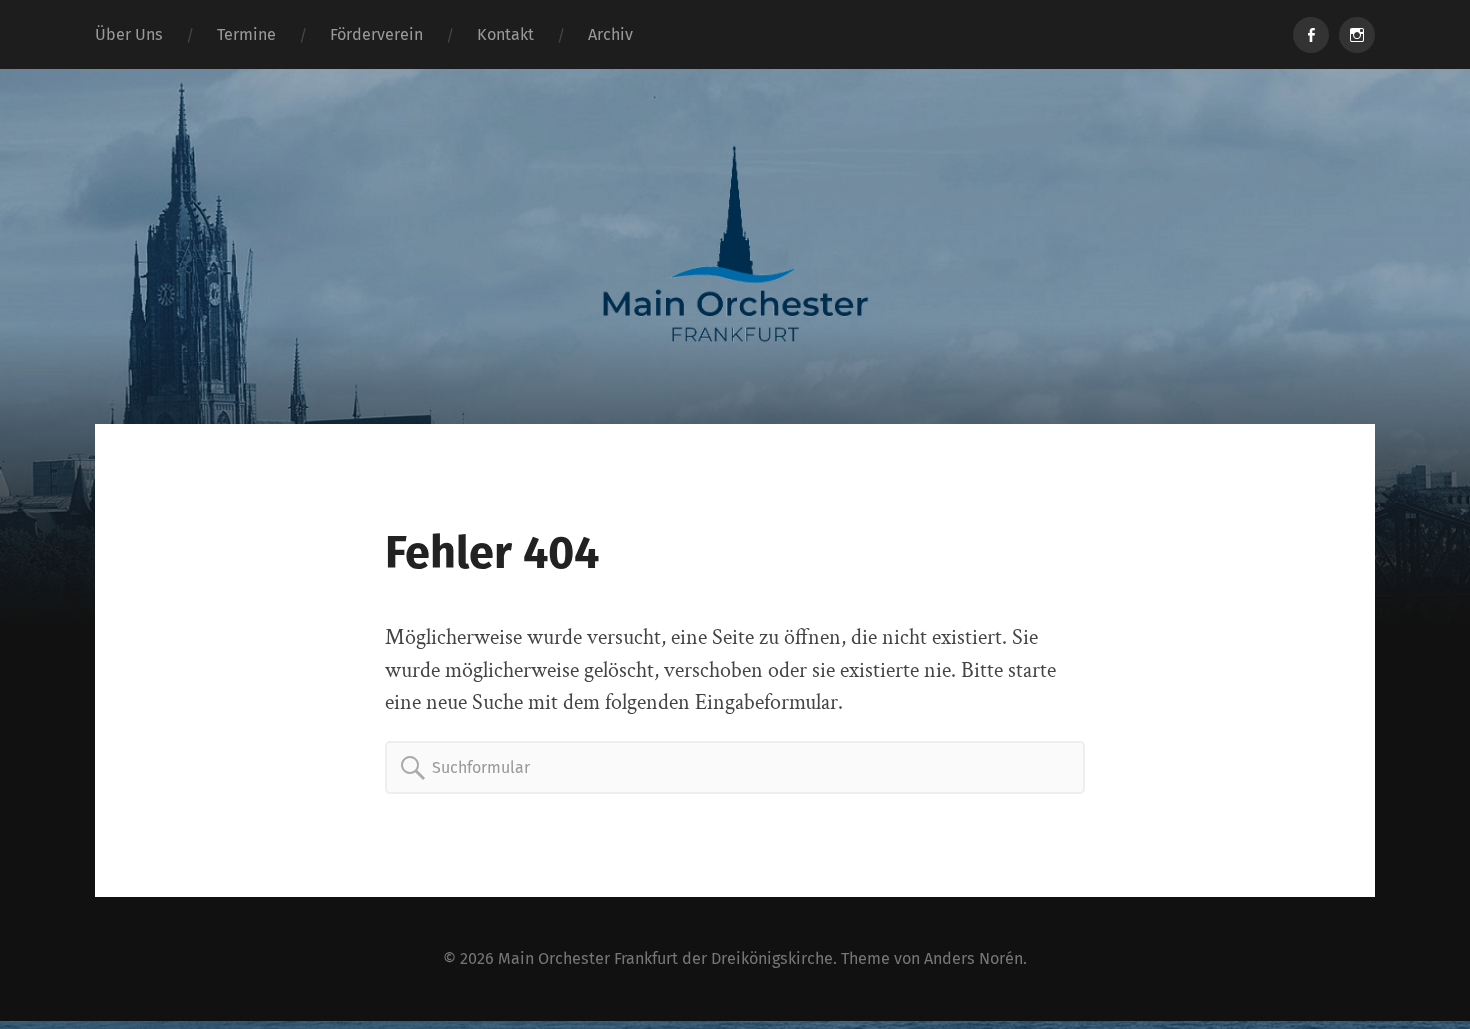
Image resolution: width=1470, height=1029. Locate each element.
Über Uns (129, 34)
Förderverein (376, 34)
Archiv (610, 34)
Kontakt (505, 34)
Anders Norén (973, 958)
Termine (246, 34)
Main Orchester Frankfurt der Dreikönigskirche (665, 958)
